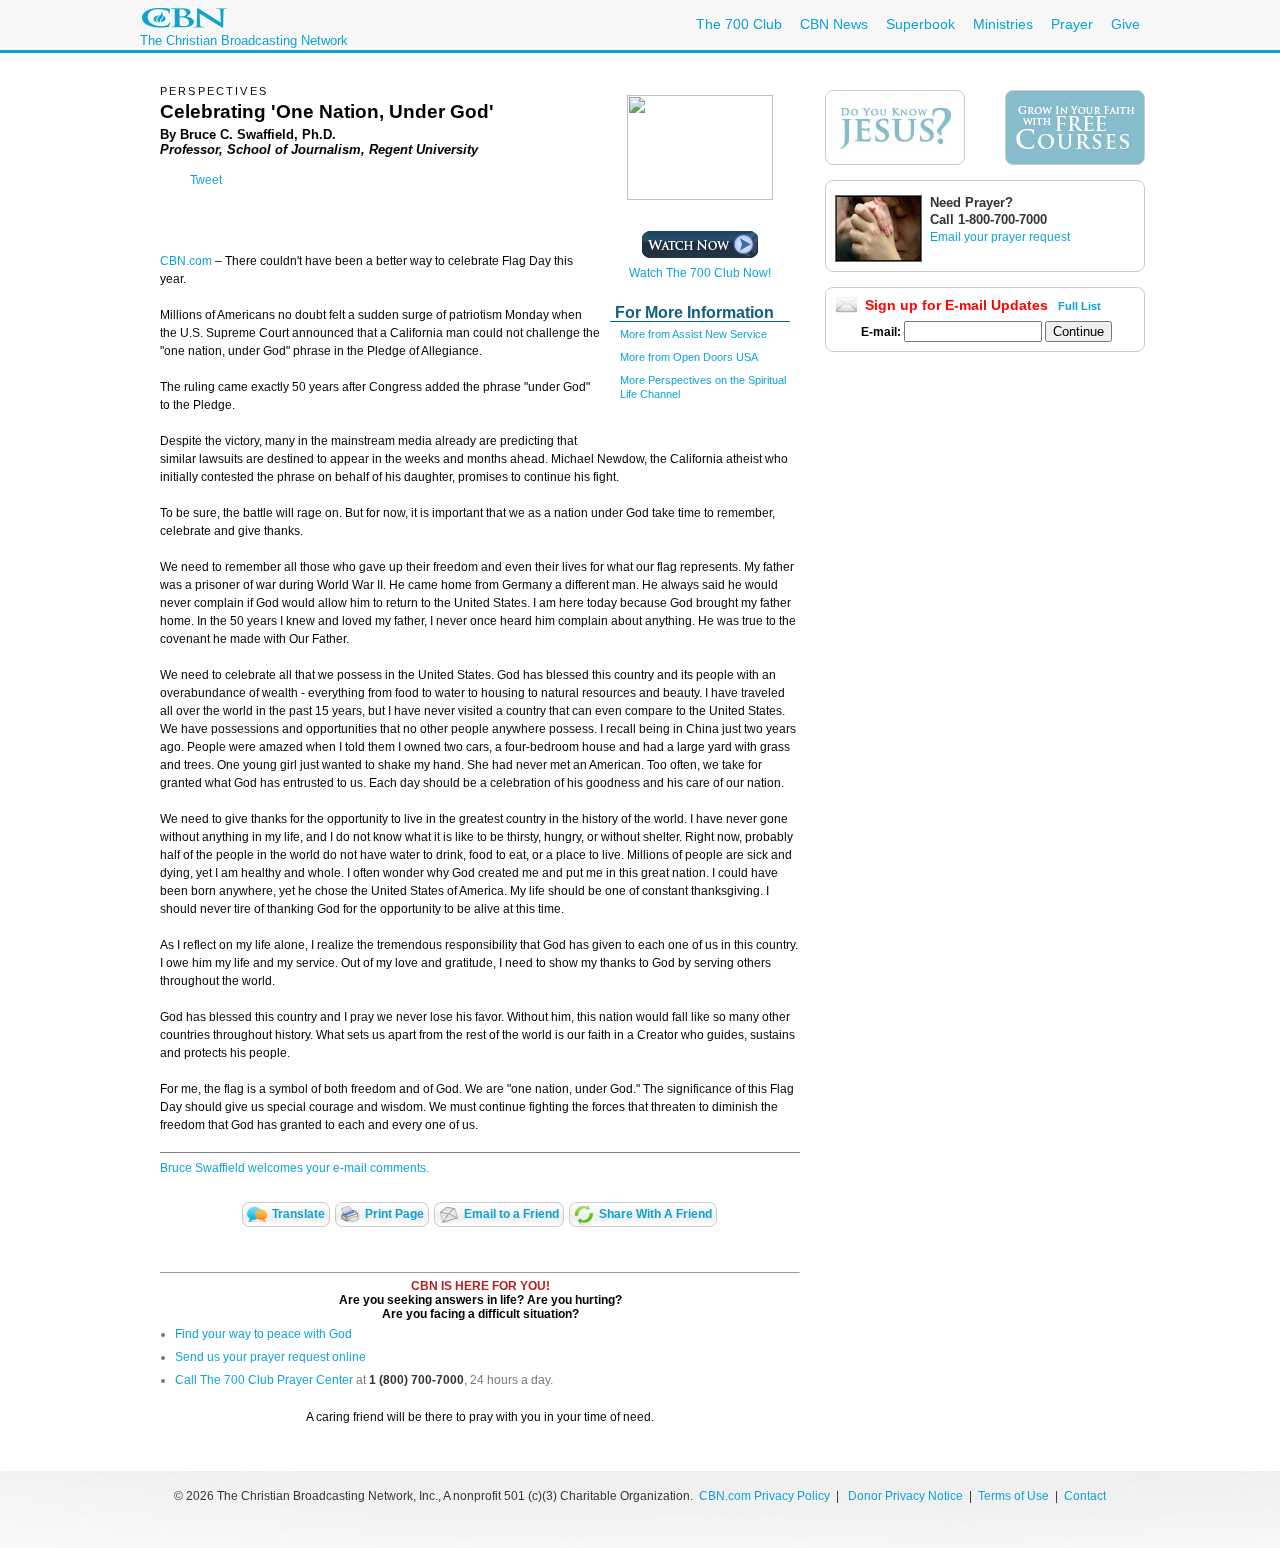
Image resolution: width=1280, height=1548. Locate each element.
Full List (1079, 306)
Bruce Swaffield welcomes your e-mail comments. (294, 1168)
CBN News (834, 24)
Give (1125, 24)
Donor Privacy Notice (905, 1496)
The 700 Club (739, 24)
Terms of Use (1015, 1496)
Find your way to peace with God (263, 1334)
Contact (1085, 1496)
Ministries (1003, 24)
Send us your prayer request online (270, 1357)
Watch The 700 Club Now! (700, 273)
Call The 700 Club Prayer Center (264, 1380)
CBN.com (186, 261)
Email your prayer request (1000, 237)
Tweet (206, 180)
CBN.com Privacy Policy (764, 1496)
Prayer (1072, 24)
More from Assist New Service (693, 334)
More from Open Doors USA (689, 357)
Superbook (920, 24)
